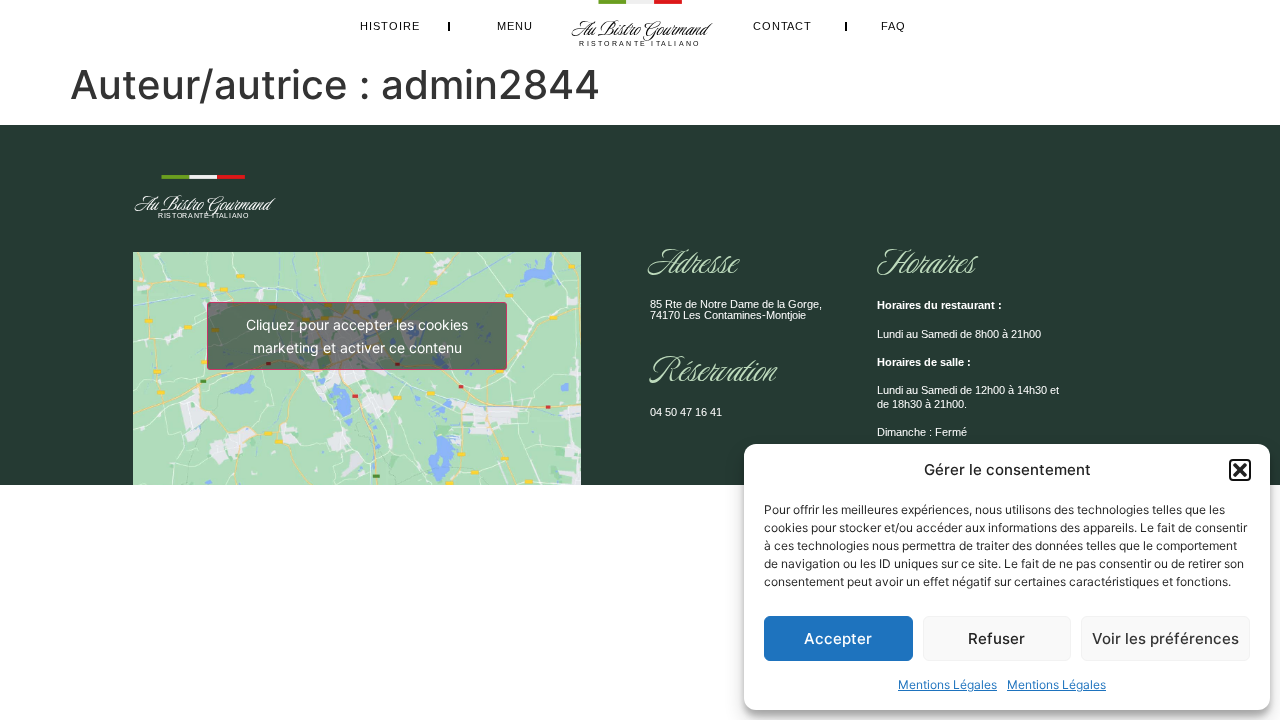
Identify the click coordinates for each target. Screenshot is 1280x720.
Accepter (838, 638)
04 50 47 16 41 (686, 412)
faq (893, 26)
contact (783, 26)
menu (515, 26)
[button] (1240, 470)
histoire (390, 26)
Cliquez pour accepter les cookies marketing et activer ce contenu (357, 336)
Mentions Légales (947, 684)
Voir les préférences (1165, 638)
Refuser (996, 638)
